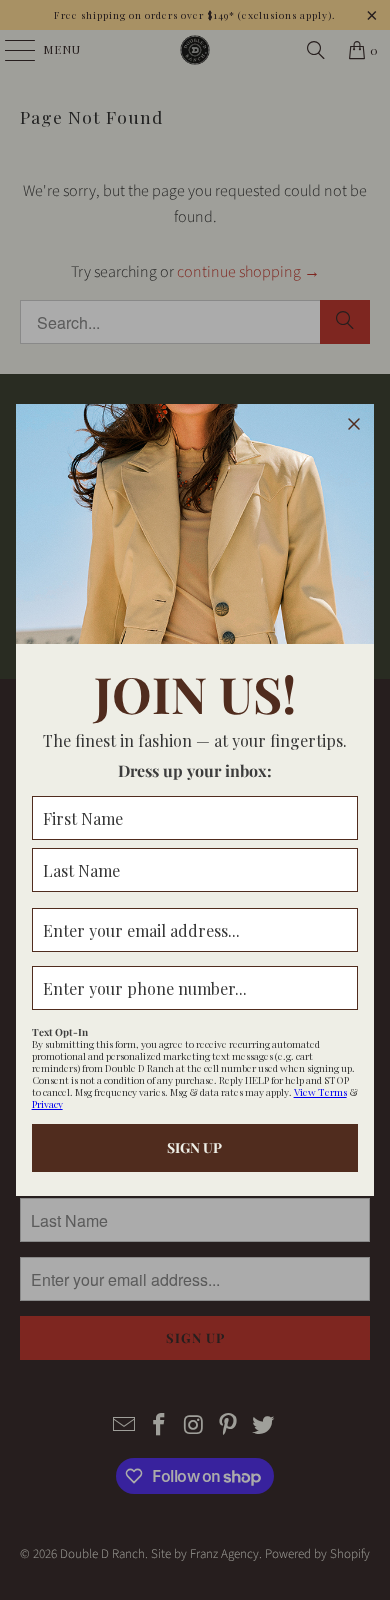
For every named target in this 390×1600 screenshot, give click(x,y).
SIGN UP (194, 1147)
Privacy (47, 1104)
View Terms (320, 1092)
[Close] (354, 424)
